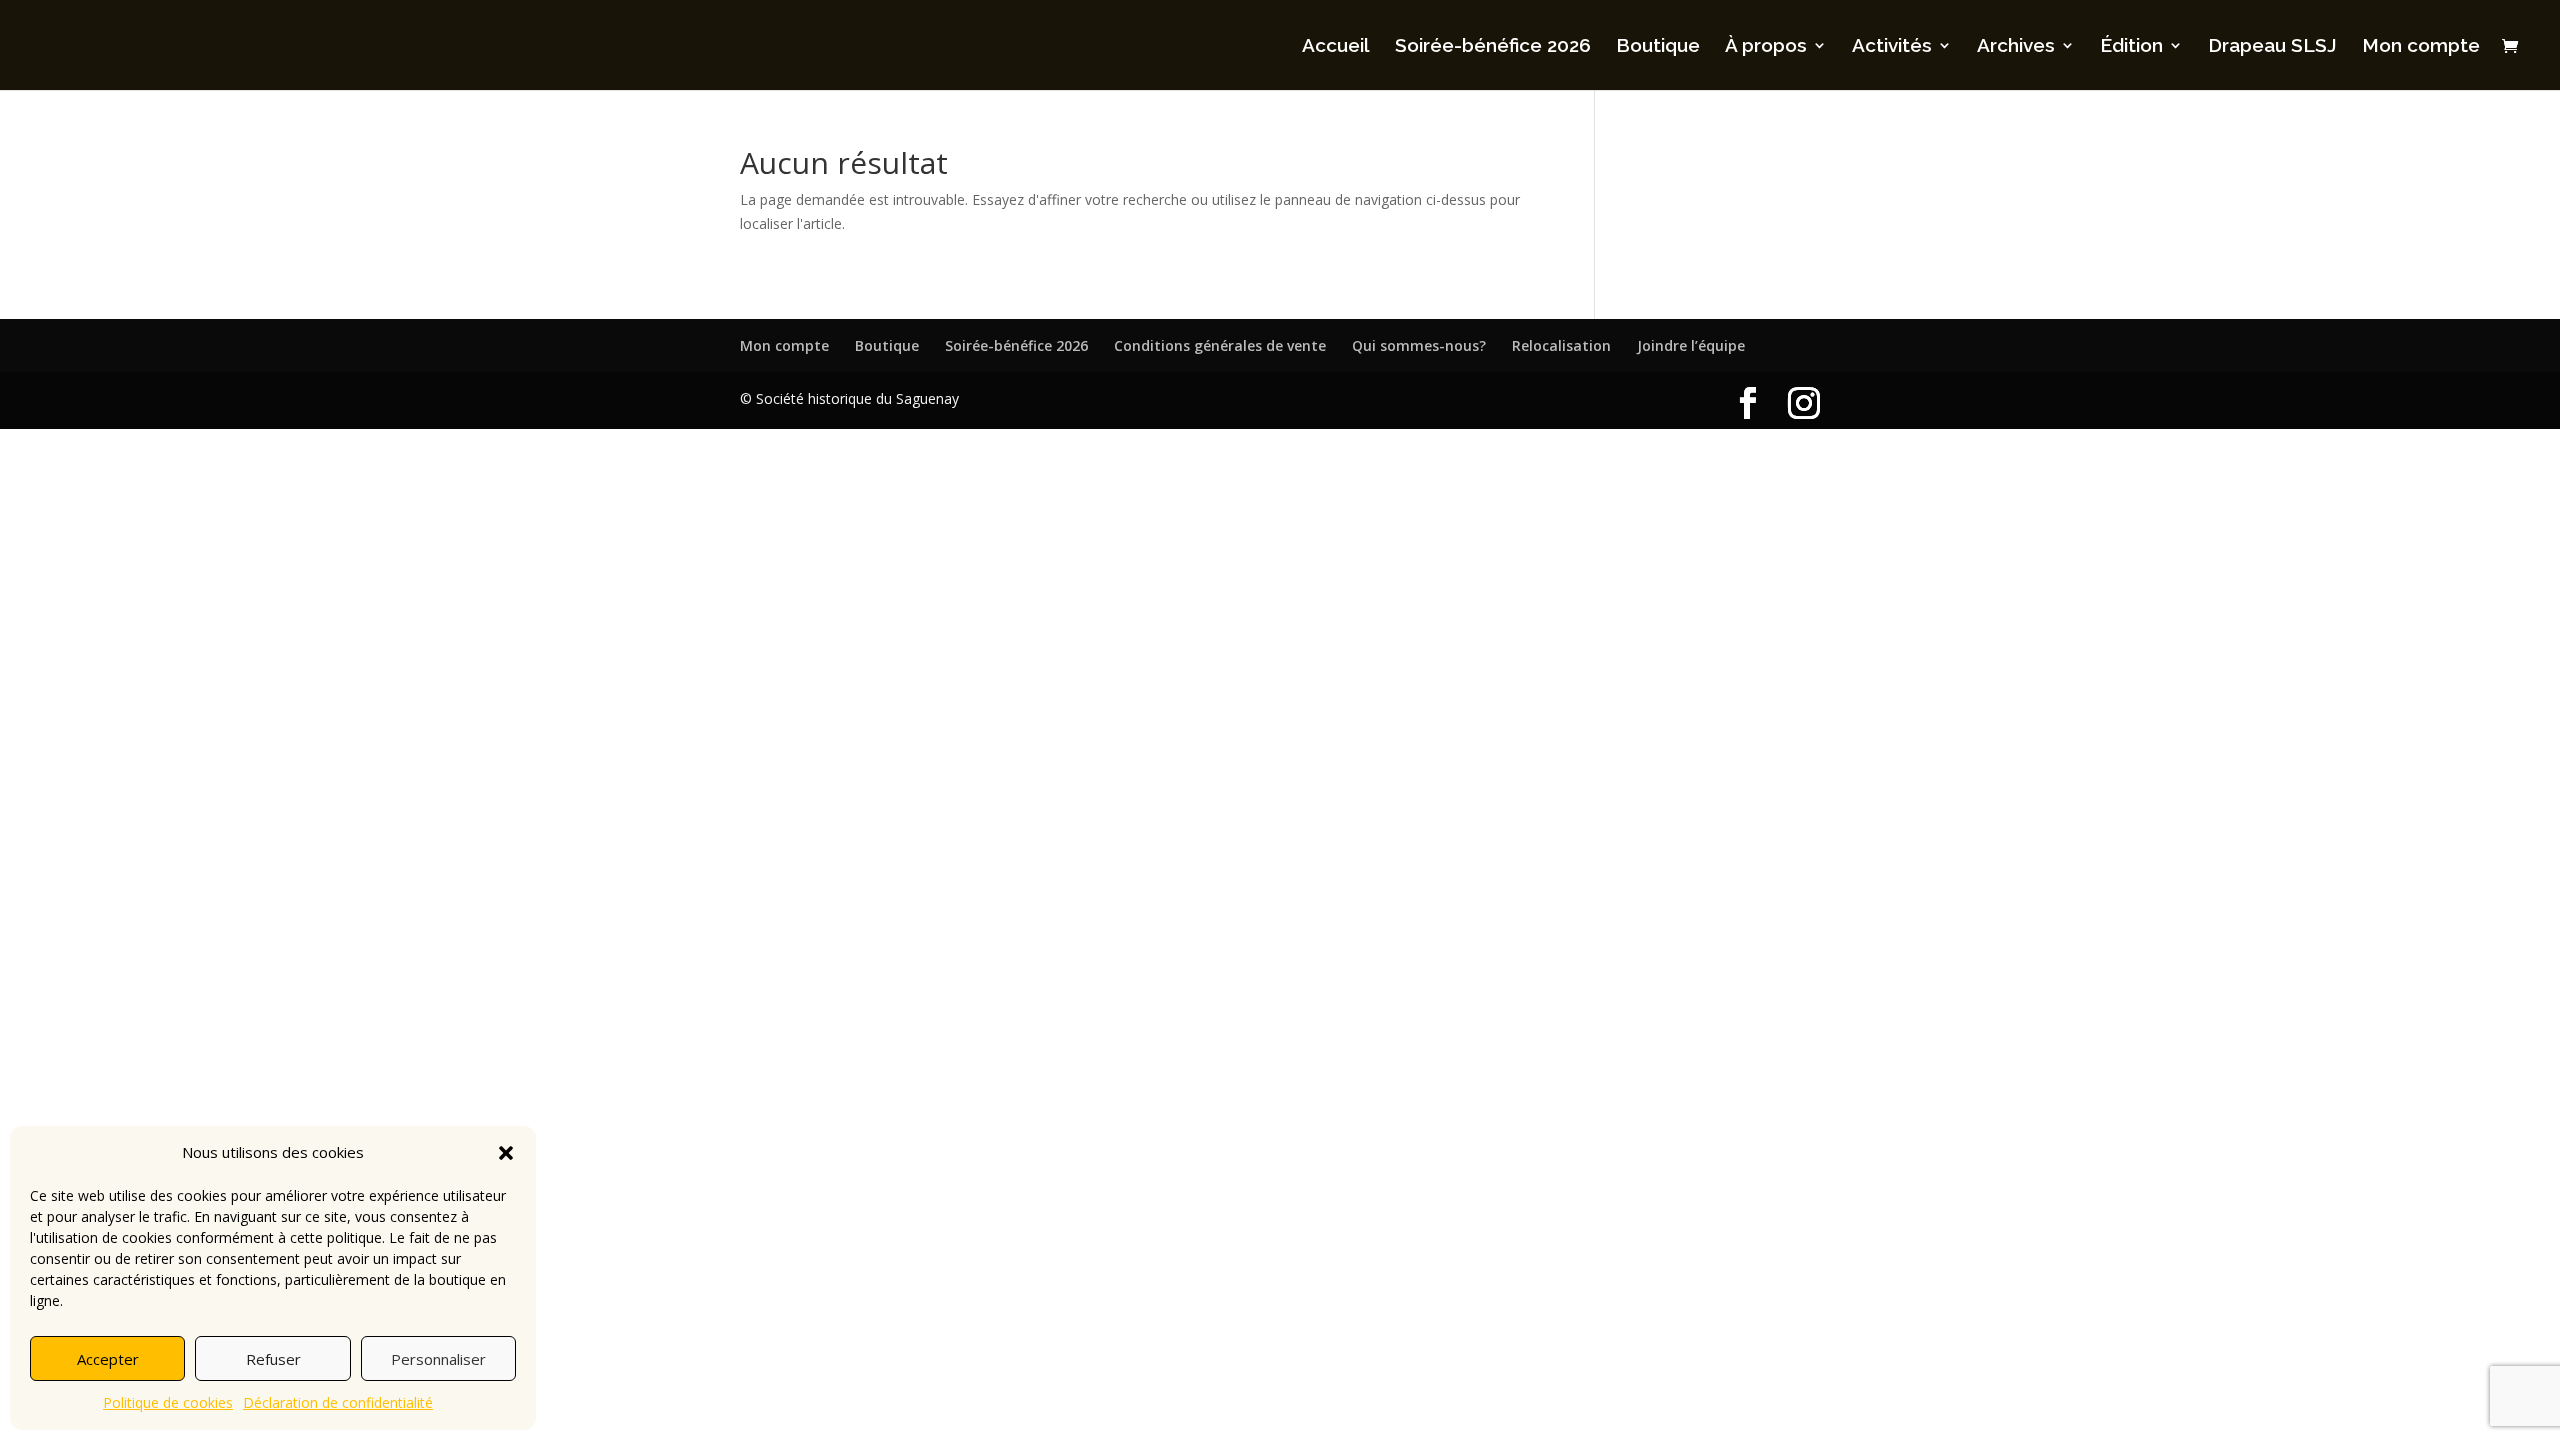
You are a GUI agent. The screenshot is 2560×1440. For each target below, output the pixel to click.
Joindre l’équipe (1691, 345)
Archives (2016, 47)
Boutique (1658, 47)
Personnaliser (438, 1359)
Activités (1892, 47)
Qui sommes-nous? (1419, 345)
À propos (1766, 47)
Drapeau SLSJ (2272, 47)
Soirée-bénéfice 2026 (1493, 47)
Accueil (1336, 47)
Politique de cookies (168, 1402)
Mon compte (2421, 47)
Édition (2131, 47)
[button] (506, 1153)
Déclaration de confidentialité (338, 1402)
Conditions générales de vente (1220, 345)
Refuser (273, 1359)
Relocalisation (1561, 345)
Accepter (108, 1359)
